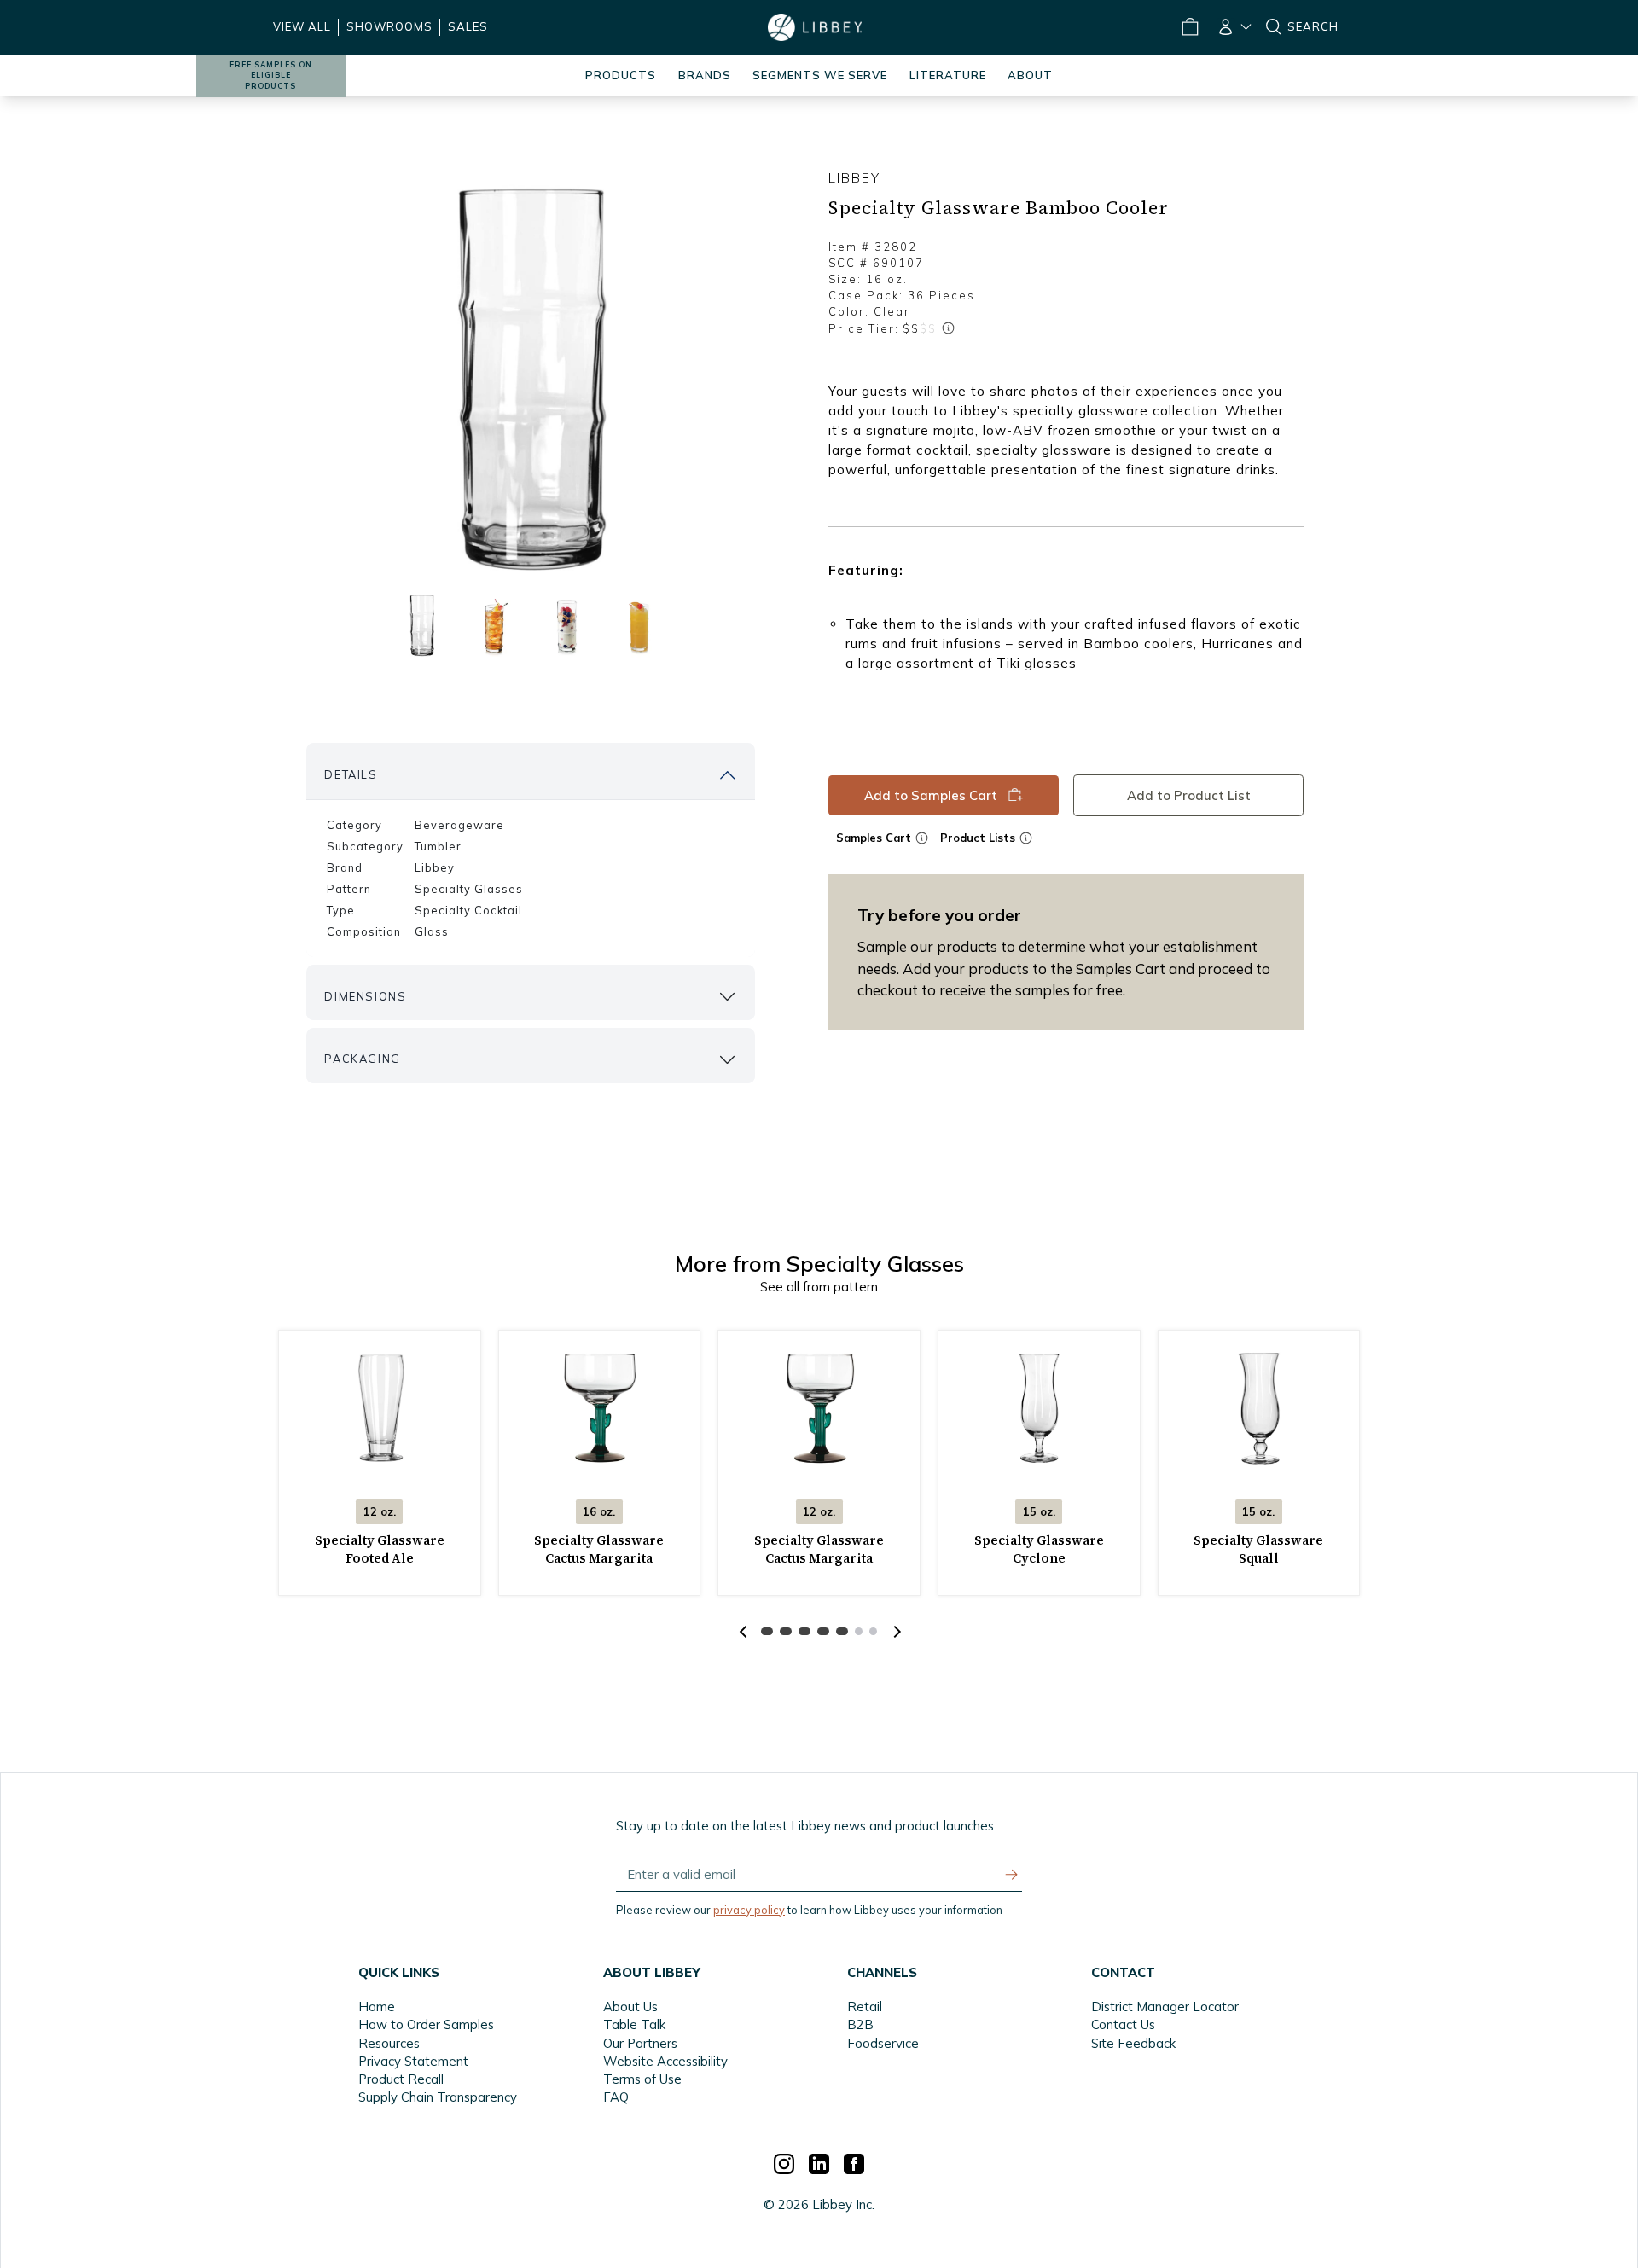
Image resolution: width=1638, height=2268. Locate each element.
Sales (468, 26)
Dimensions (365, 996)
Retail (865, 2007)
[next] (895, 1632)
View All (302, 26)
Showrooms (389, 26)
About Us (630, 2007)
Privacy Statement (413, 2061)
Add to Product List (1189, 795)
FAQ (616, 2097)
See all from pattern (819, 1287)
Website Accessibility (665, 2061)
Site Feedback (1133, 2043)
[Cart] (1189, 27)
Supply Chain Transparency (438, 2097)
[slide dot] (422, 625)
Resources (389, 2043)
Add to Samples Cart (931, 795)
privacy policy (749, 1910)
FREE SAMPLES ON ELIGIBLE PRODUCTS (271, 75)
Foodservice (883, 2043)
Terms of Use (642, 2079)
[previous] (743, 1632)
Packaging (362, 1059)
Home (377, 2007)
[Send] (1012, 1875)
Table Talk (634, 2024)
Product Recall (401, 2079)
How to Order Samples (426, 2024)
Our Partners (640, 2043)
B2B (860, 2024)
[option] (531, 376)
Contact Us (1123, 2024)
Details (351, 774)
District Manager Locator (1165, 2007)
